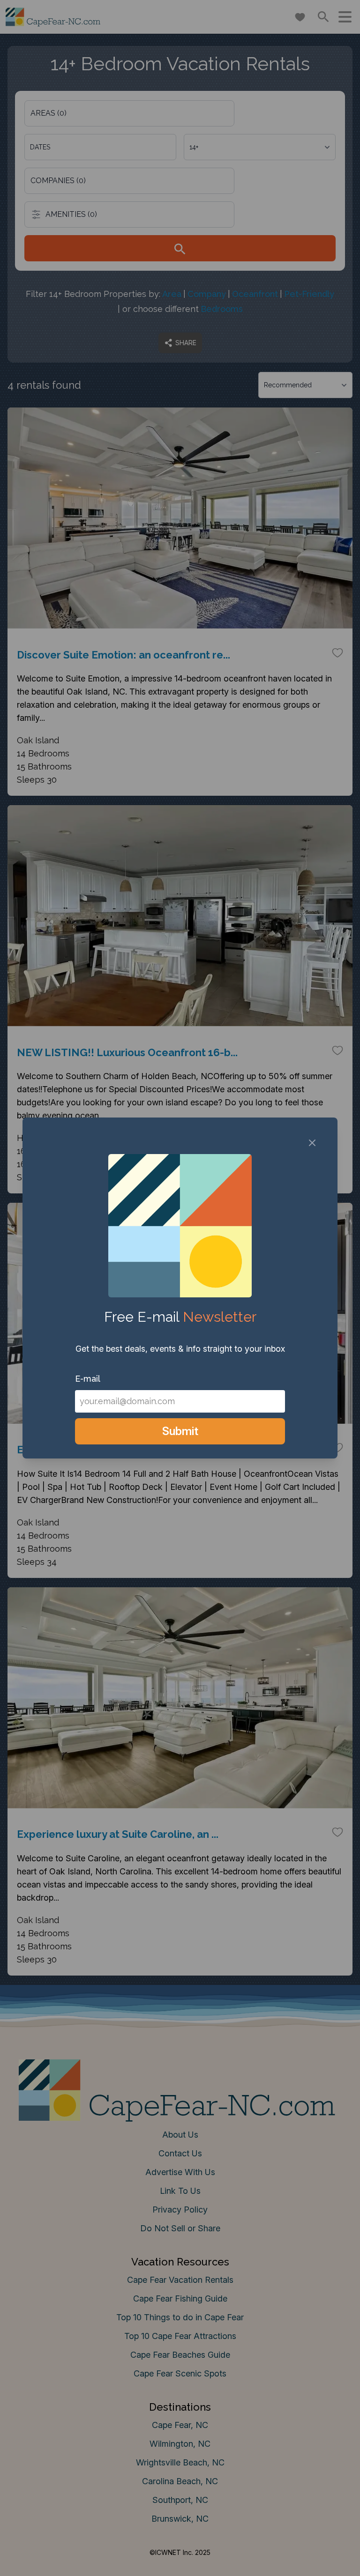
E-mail (88, 1379)
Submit (180, 1431)
